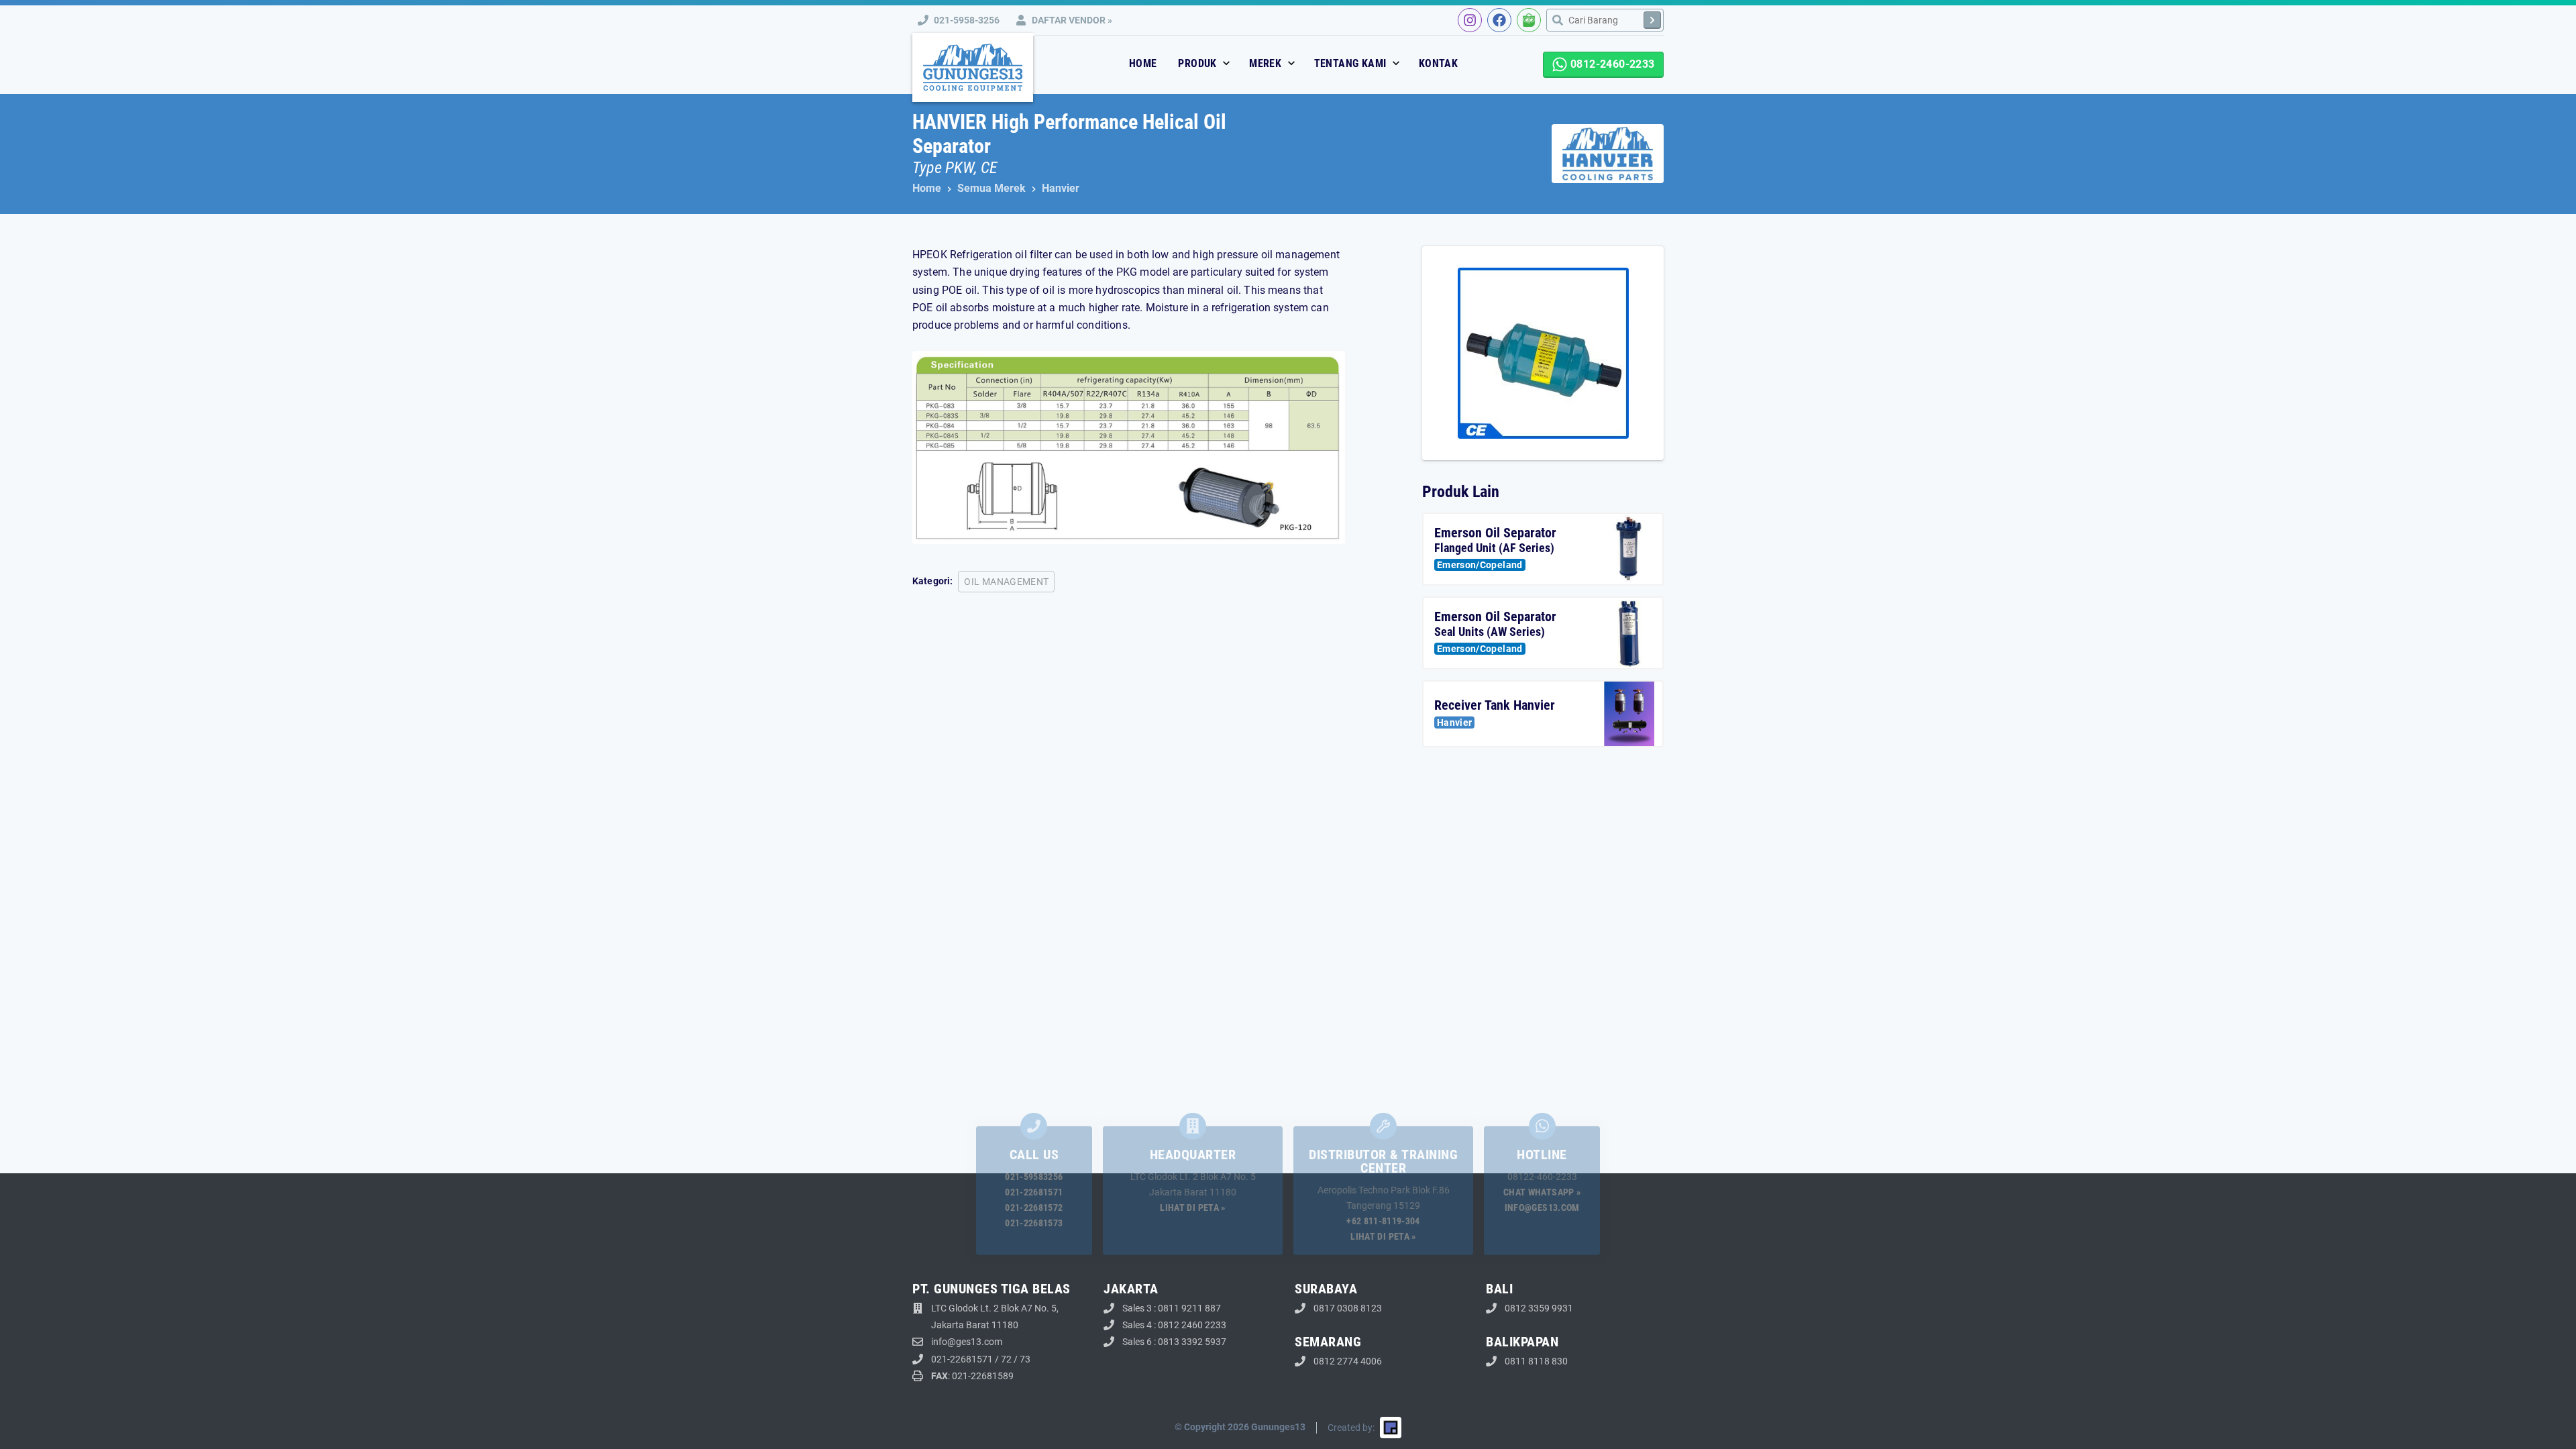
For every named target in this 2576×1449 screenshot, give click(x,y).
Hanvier (1454, 722)
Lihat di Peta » (1192, 1207)
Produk (1199, 63)
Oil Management (1006, 582)
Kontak (1438, 63)
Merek (1267, 63)
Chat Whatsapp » (1542, 1192)
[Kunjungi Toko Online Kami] (1529, 20)
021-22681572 (1034, 1207)
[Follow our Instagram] (1470, 20)
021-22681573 (1034, 1223)
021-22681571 (1034, 1192)
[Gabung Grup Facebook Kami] (1499, 20)
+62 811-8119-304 (1383, 1221)
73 (1025, 1359)
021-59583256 (1034, 1177)
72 (1006, 1359)
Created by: (1351, 1428)
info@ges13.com (1542, 1207)
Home (1143, 63)
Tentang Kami (1352, 63)
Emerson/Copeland (1480, 565)
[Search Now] (1652, 20)
